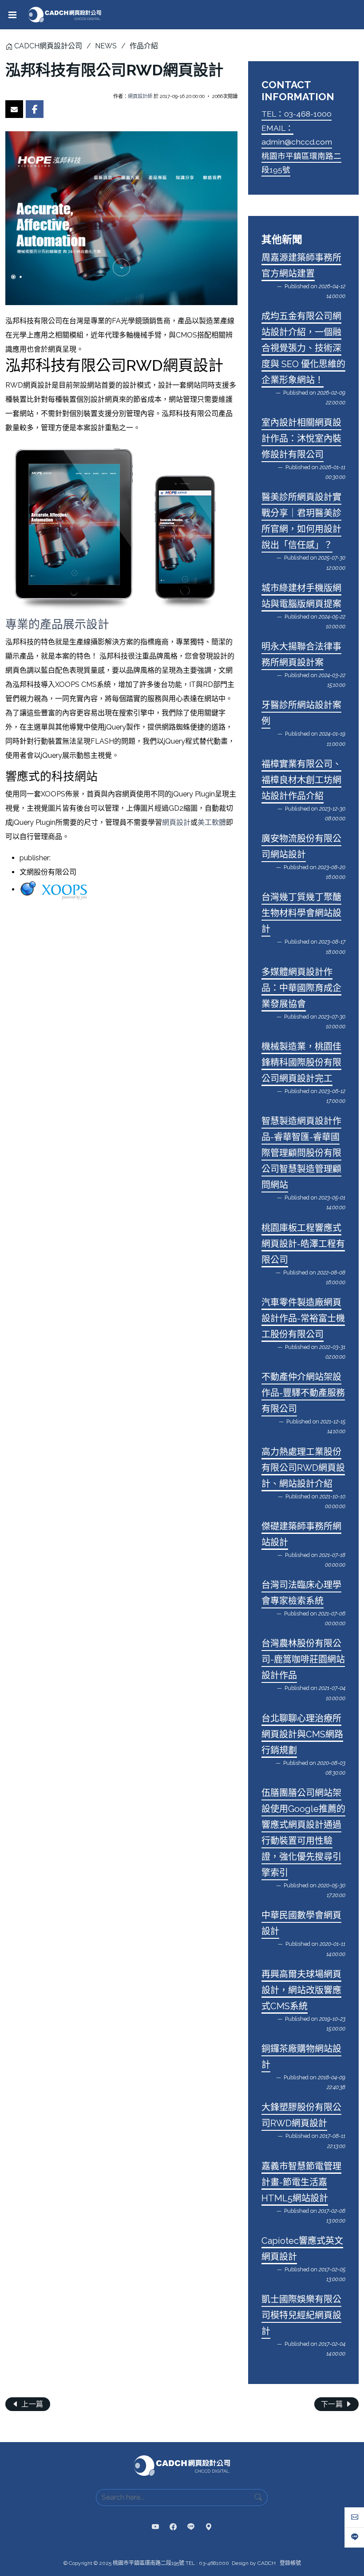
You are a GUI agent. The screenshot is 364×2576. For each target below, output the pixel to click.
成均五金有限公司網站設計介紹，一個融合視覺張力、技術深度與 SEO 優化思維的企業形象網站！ (303, 348)
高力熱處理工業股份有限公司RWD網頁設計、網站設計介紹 (303, 1468)
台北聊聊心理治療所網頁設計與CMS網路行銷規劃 (302, 1734)
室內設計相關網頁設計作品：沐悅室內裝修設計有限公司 (301, 439)
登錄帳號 (290, 2563)
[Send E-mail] (14, 109)
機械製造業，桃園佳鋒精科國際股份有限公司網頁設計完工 (301, 1063)
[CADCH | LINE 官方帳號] (191, 2527)
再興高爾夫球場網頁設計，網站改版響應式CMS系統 (301, 1990)
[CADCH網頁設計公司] (65, 15)
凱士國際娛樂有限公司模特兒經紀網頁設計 (301, 2315)
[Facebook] (173, 2527)
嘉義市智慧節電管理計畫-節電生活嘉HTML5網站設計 (301, 2182)
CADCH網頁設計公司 (48, 46)
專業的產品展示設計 (57, 624)
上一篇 (32, 2404)
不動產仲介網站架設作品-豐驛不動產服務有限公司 (303, 1393)
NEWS (106, 46)
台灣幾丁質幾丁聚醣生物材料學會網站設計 (301, 913)
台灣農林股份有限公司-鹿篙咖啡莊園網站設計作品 (303, 1659)
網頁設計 (176, 822)
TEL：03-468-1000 (297, 114)
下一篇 (333, 2404)
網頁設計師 (140, 96)
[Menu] (12, 15)
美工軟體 (212, 822)
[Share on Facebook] (35, 109)
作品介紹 (144, 46)
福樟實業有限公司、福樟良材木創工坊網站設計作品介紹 (301, 780)
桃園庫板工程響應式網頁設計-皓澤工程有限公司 (303, 1244)
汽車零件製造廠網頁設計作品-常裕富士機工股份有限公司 (303, 1318)
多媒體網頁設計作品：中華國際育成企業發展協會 (301, 988)
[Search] (259, 2498)
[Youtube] (155, 2527)
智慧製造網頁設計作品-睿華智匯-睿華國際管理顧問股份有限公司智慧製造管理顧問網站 (301, 1153)
